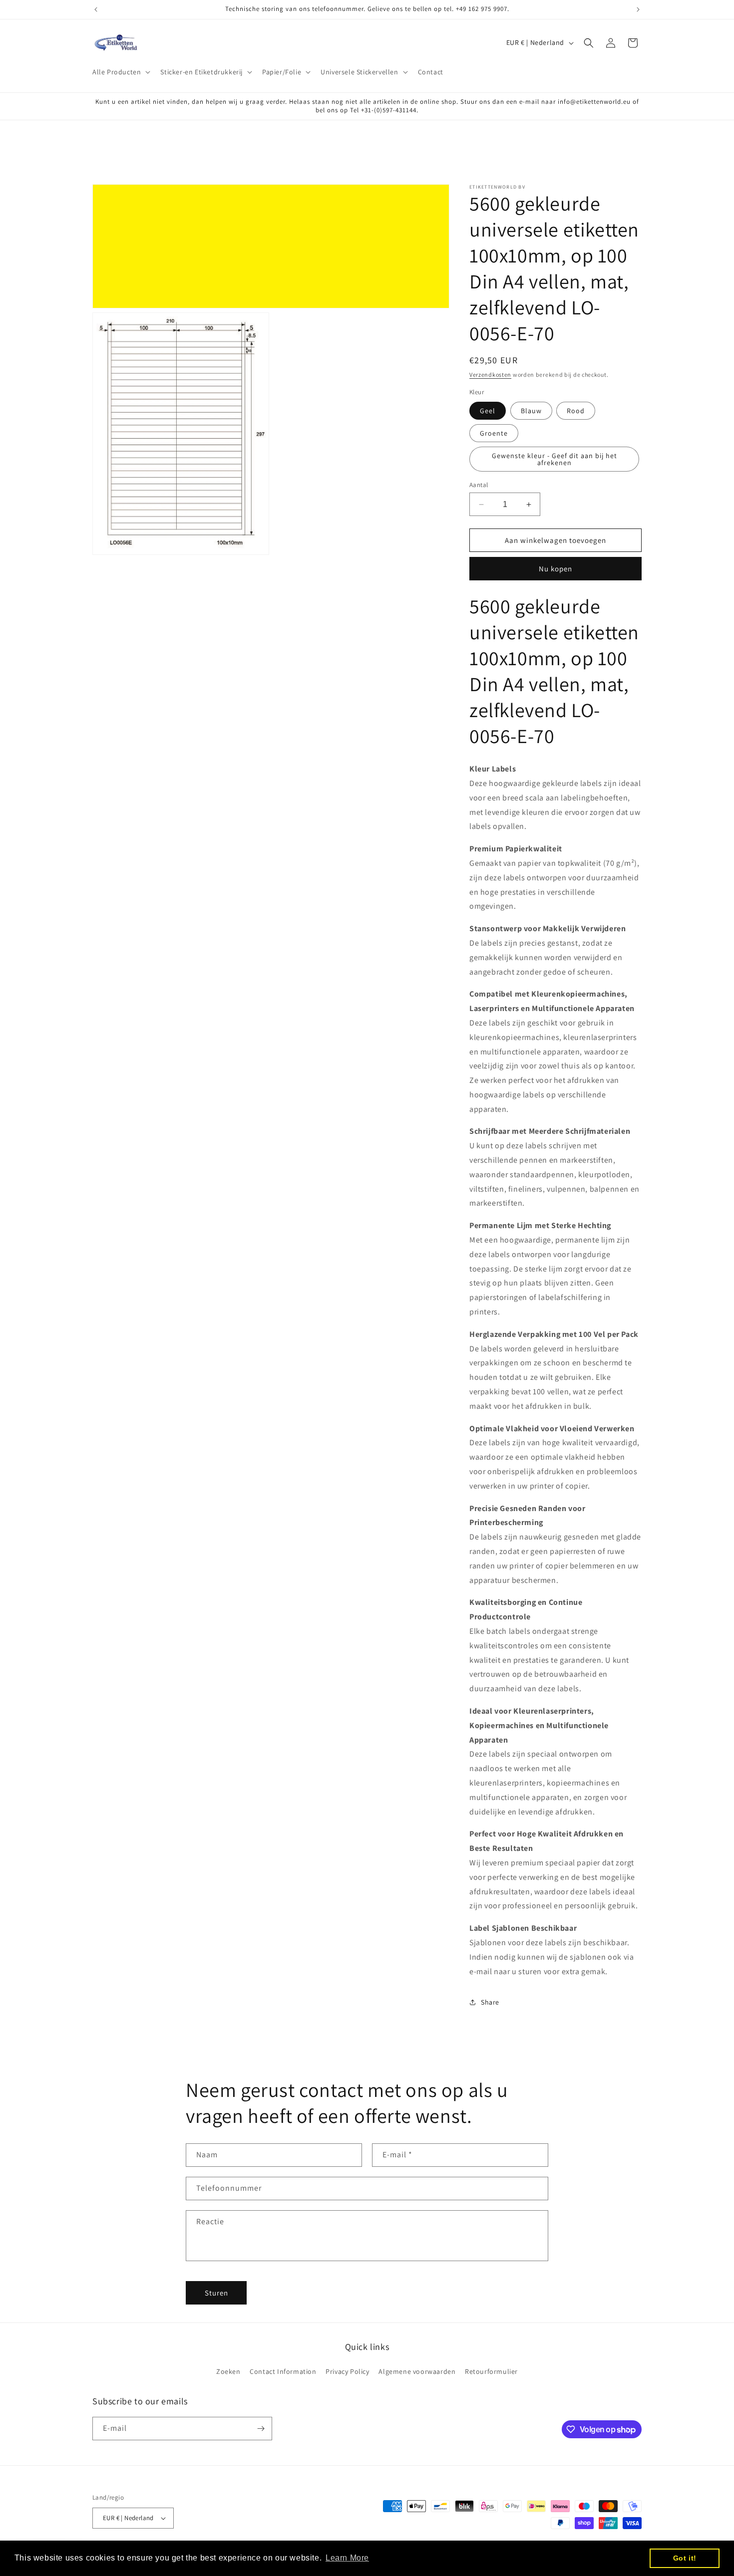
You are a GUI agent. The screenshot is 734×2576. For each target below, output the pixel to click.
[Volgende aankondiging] (638, 9)
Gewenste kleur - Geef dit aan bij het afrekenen (554, 459)
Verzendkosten (490, 375)
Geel (488, 411)
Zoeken (228, 2371)
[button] (120, 72)
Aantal (479, 485)
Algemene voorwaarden (417, 2371)
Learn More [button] (347, 2558)
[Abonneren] (261, 2429)
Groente (494, 433)
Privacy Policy (347, 2371)
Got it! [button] (685, 2558)
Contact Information (283, 2371)
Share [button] (490, 2002)
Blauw (531, 411)
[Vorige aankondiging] (96, 9)
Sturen (216, 2293)
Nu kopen (555, 569)
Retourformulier (491, 2371)
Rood (576, 411)
